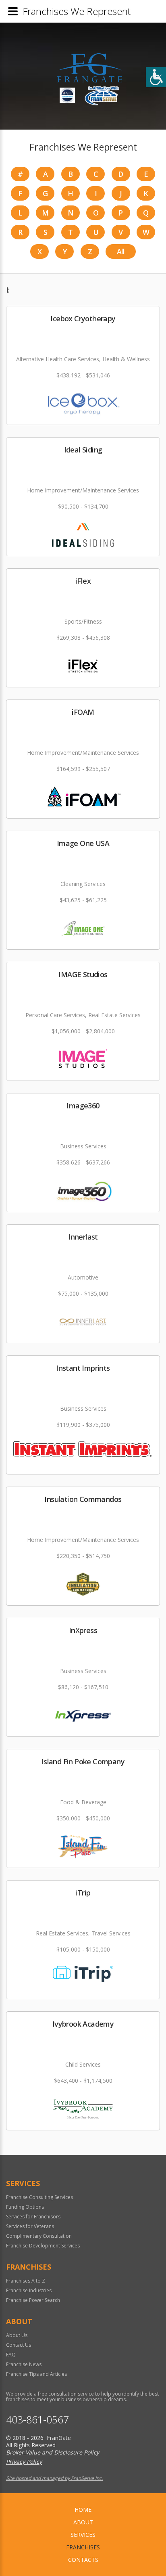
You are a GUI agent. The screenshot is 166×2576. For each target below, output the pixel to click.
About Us (17, 2335)
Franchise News (24, 2364)
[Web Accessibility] (156, 77)
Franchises (83, 2547)
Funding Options (25, 2207)
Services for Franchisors (33, 2217)
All (121, 251)
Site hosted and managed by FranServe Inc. (54, 2478)
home (83, 2510)
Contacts (83, 2560)
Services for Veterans (30, 2226)
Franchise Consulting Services (39, 2197)
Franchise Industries (29, 2290)
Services (83, 2535)
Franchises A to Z (26, 2281)
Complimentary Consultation (39, 2236)
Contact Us (19, 2345)
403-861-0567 (37, 2420)
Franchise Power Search (33, 2300)
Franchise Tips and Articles (36, 2374)
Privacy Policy (24, 2462)
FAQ (11, 2355)
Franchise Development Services (43, 2246)
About (83, 2522)
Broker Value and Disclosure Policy (53, 2452)
